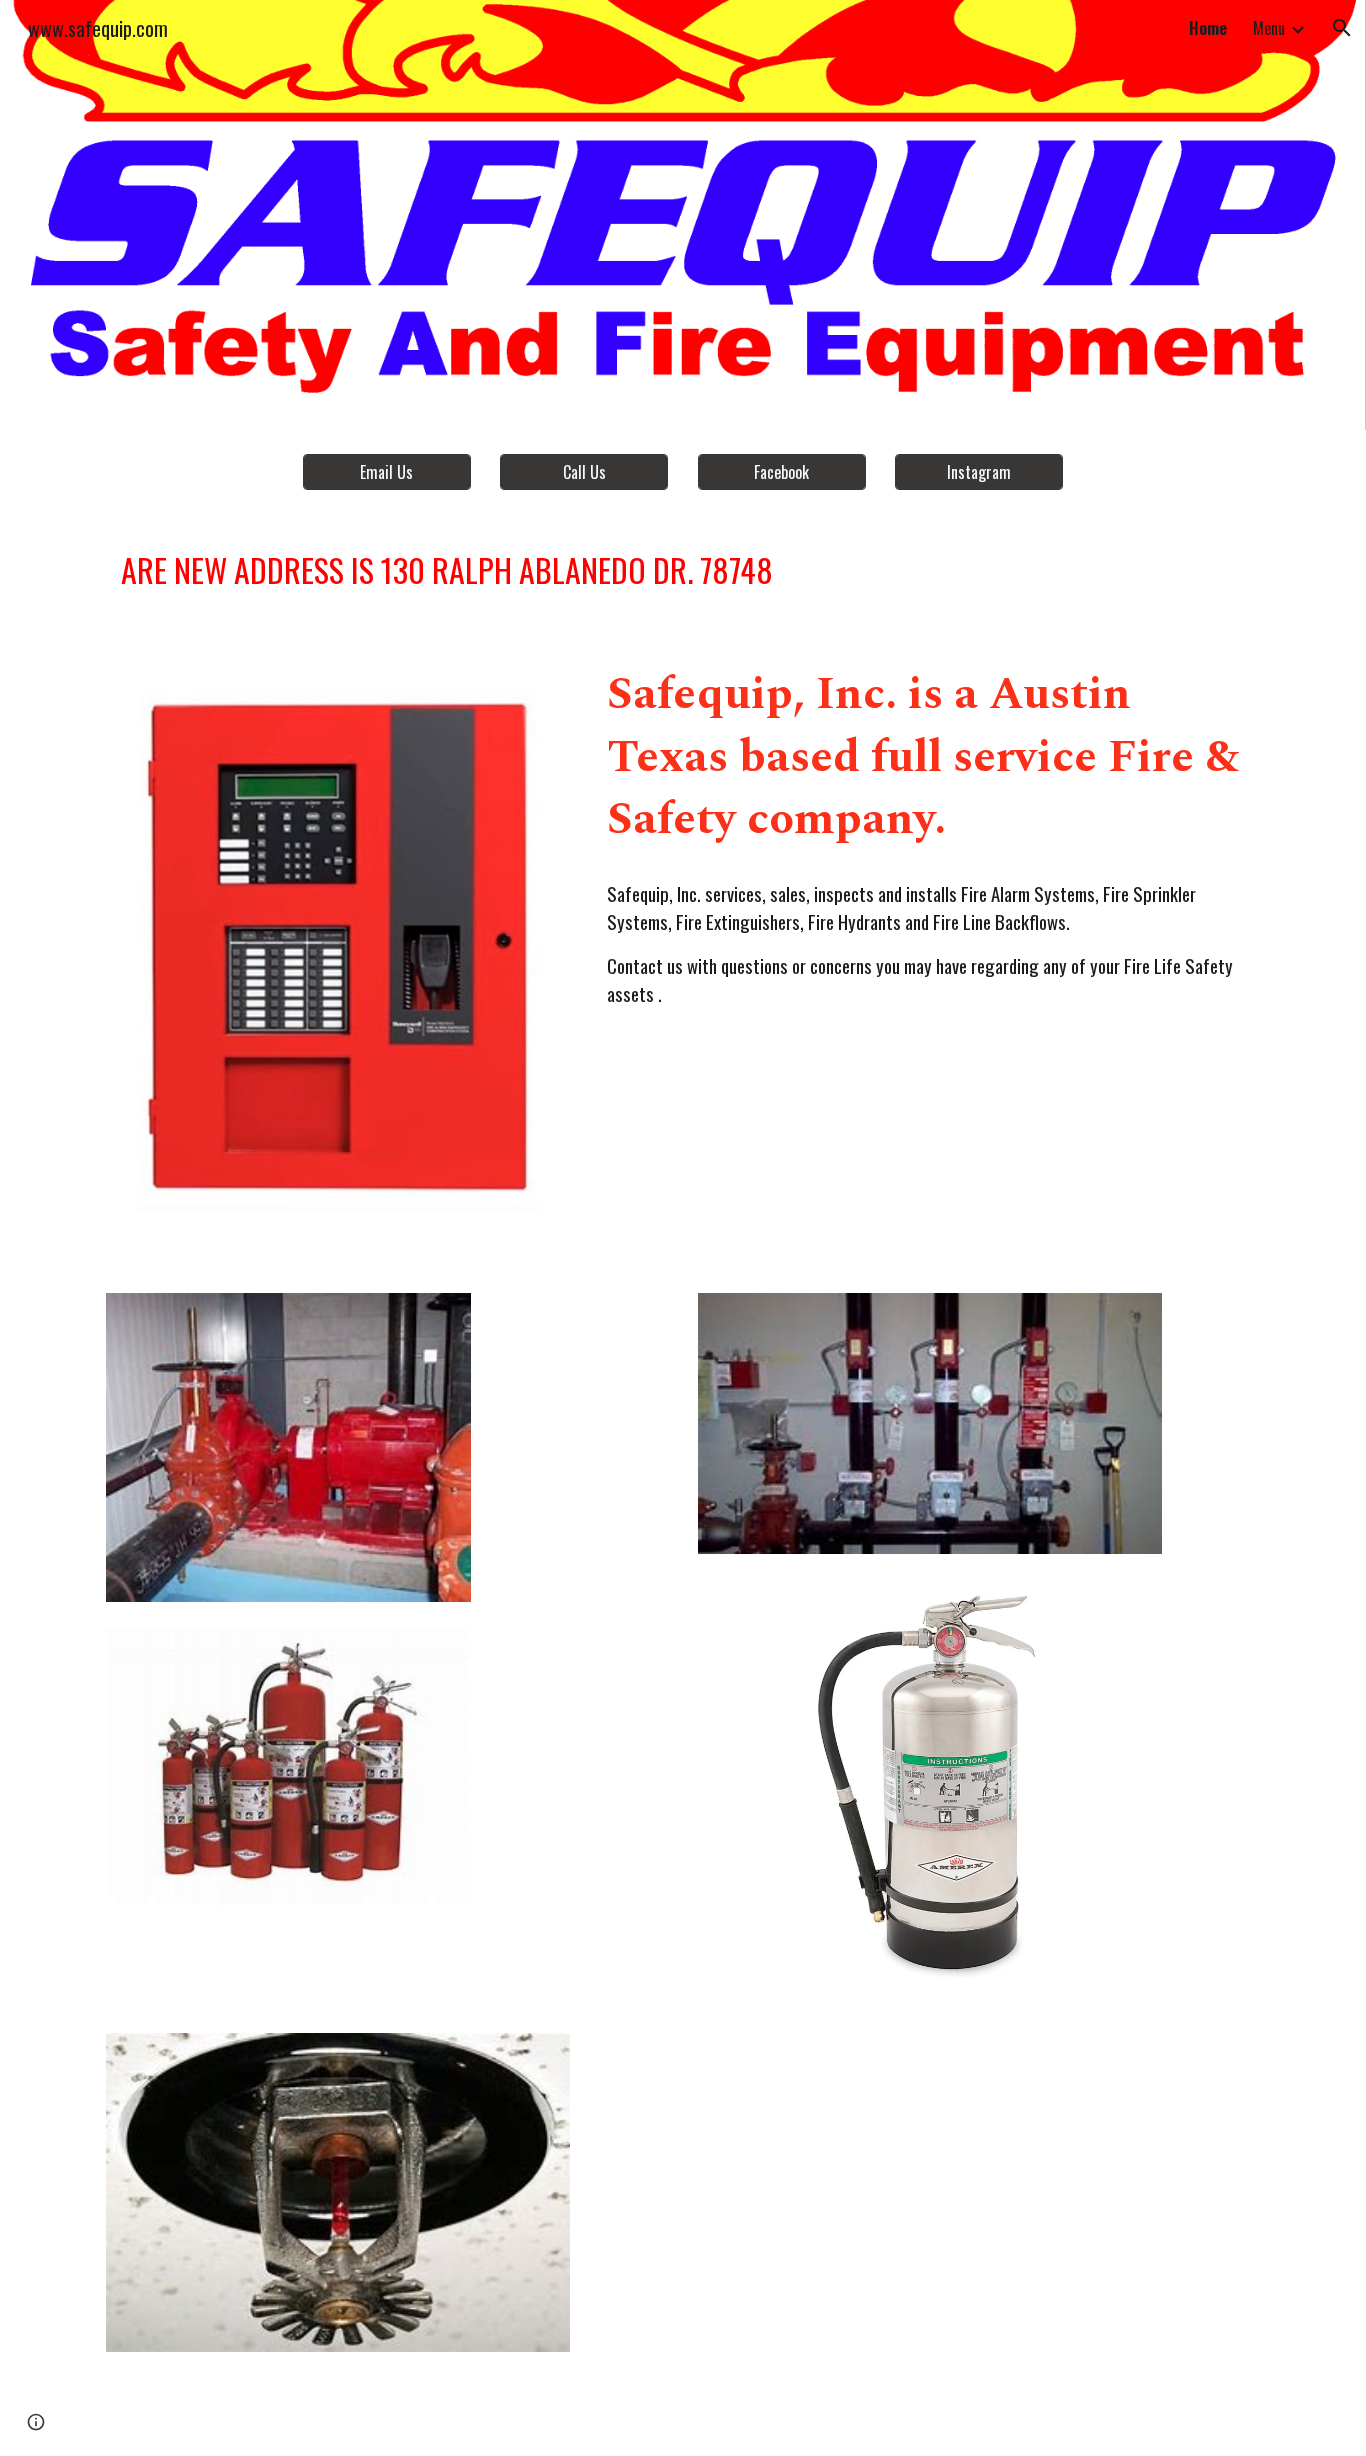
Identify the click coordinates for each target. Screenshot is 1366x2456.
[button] (1342, 28)
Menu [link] (1269, 28)
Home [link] (1208, 28)
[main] (683, 570)
